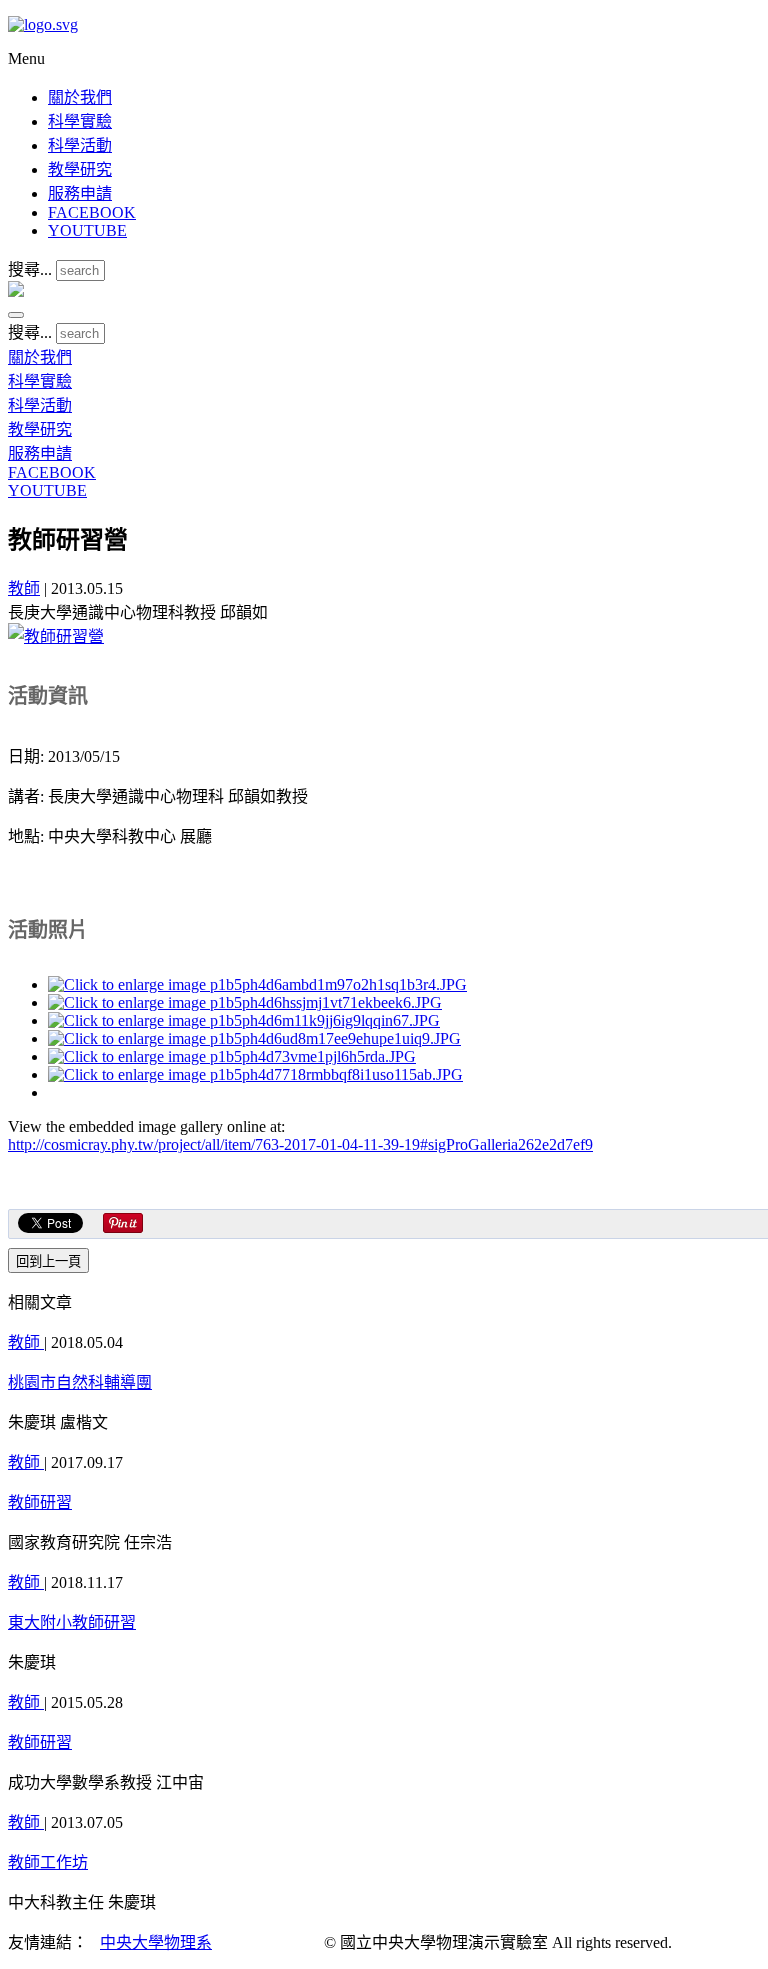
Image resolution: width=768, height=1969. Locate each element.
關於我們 (80, 97)
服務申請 (80, 193)
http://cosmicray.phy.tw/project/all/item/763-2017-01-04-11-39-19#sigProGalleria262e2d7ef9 (300, 1144)
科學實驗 (80, 121)
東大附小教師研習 (72, 1622)
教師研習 (40, 1502)
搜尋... (30, 269)
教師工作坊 (48, 1862)
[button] (16, 315)
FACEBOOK (92, 212)
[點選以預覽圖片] (56, 636)
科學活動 (80, 145)
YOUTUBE (87, 230)
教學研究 (80, 169)
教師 (24, 588)
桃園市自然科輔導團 (80, 1382)
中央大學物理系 (156, 1942)
